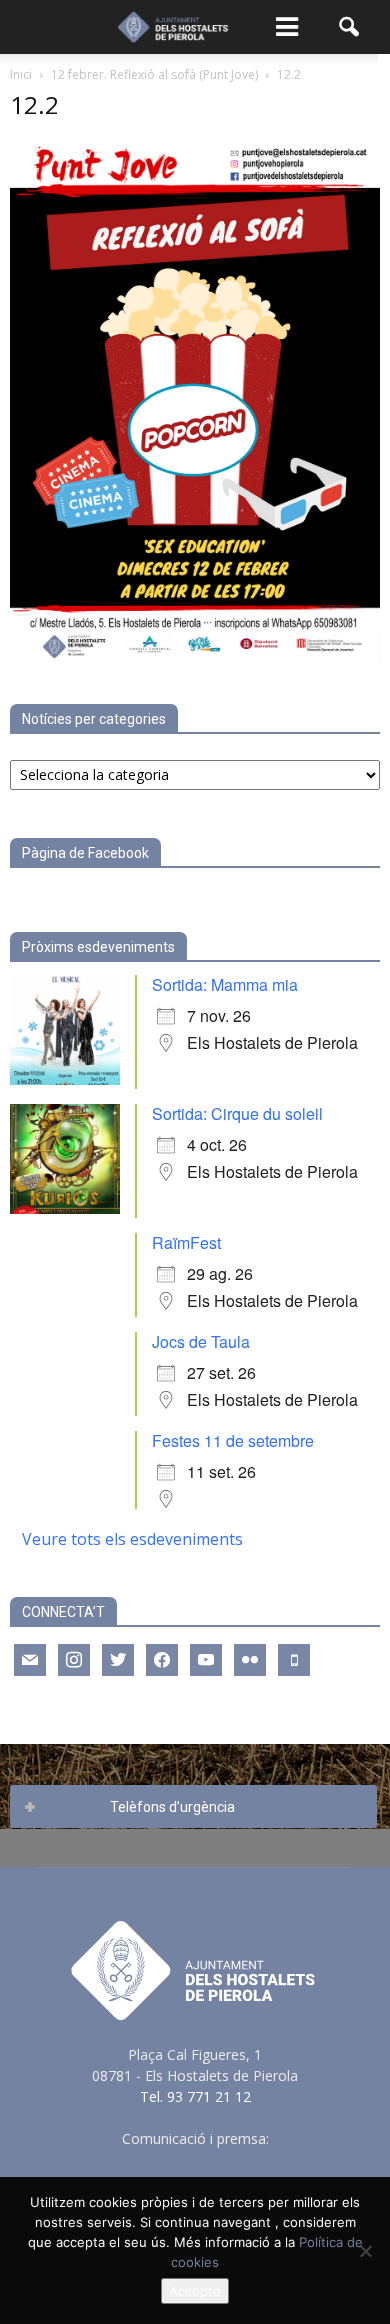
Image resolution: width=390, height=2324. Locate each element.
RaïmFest (186, 1242)
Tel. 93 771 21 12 (195, 2096)
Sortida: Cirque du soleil (237, 1113)
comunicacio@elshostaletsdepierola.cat (195, 2159)
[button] (350, 27)
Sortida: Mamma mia (225, 984)
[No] (365, 2251)
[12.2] (195, 657)
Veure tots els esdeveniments (132, 1539)
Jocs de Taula (201, 1341)
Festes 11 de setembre (233, 1440)
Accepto (195, 2291)
